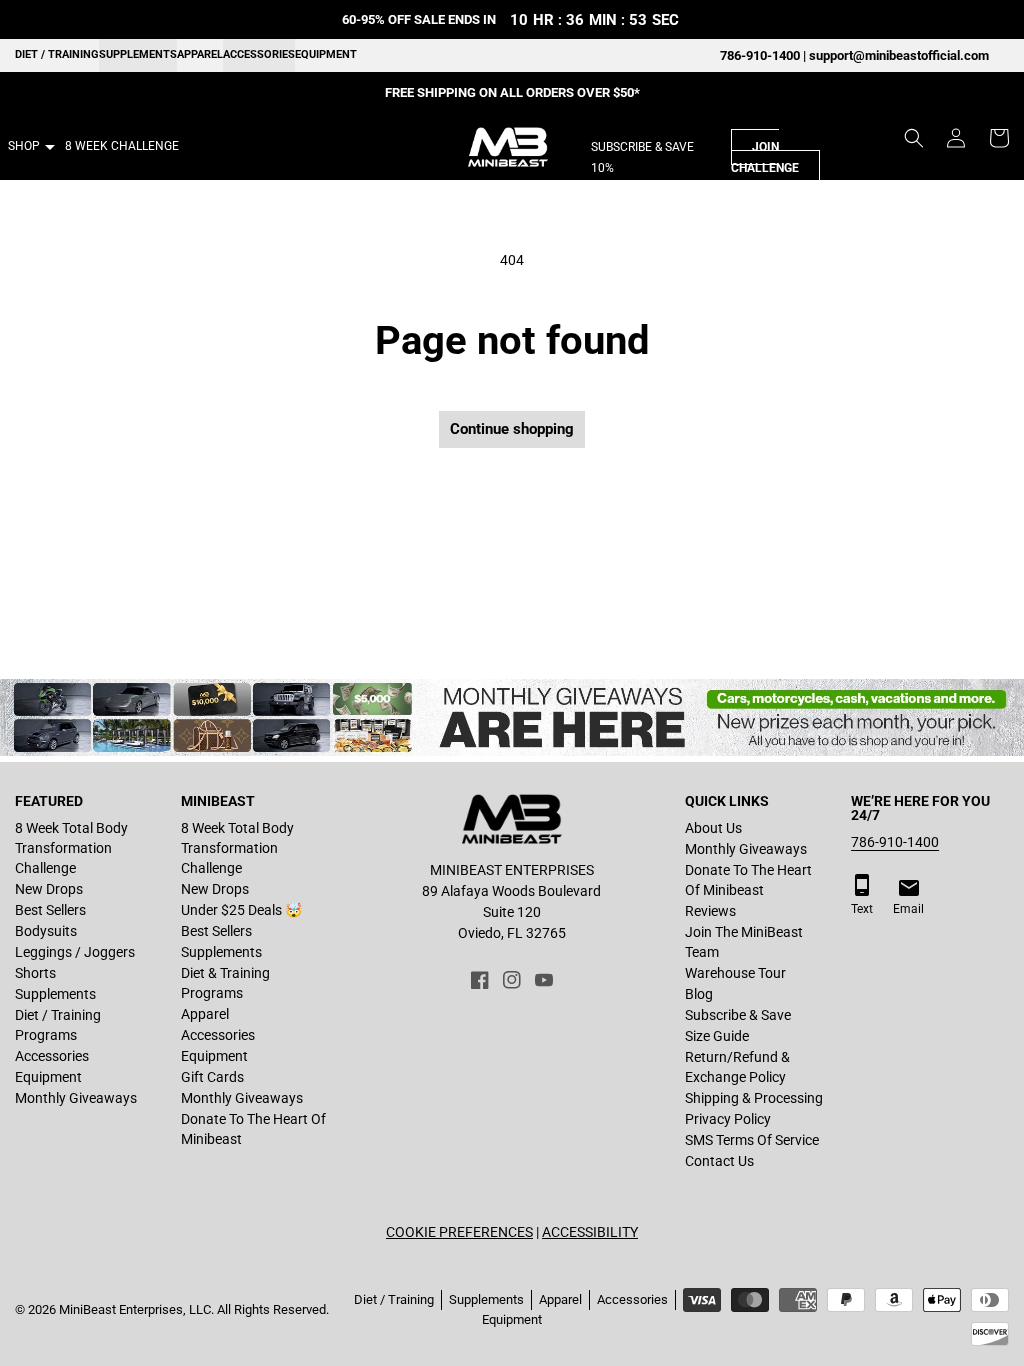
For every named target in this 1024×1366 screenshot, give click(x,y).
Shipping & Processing (754, 1098)
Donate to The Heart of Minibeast (253, 1129)
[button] (914, 138)
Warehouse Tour (735, 973)
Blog (699, 994)
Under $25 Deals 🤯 (241, 910)
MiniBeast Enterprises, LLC (135, 1309)
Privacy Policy (728, 1119)
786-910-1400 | (764, 55)
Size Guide (717, 1036)
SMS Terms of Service (752, 1140)
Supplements (138, 54)
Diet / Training (57, 54)
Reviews (710, 911)
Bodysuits (46, 931)
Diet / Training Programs (58, 1025)
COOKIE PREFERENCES (459, 1232)
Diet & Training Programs (225, 983)
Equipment (326, 54)
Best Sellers (50, 910)
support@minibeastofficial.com (899, 55)
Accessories (259, 54)
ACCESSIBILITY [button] (590, 1232)
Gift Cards (212, 1077)
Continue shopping (512, 429)
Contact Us (719, 1161)
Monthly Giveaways (76, 1098)
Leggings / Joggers (75, 952)
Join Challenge (765, 157)
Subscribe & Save (738, 1015)
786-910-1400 (895, 842)
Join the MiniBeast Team (744, 942)
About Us (713, 828)
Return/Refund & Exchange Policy (737, 1067)
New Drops (49, 889)
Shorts (35, 973)
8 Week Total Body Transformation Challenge (71, 848)
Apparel (200, 54)
